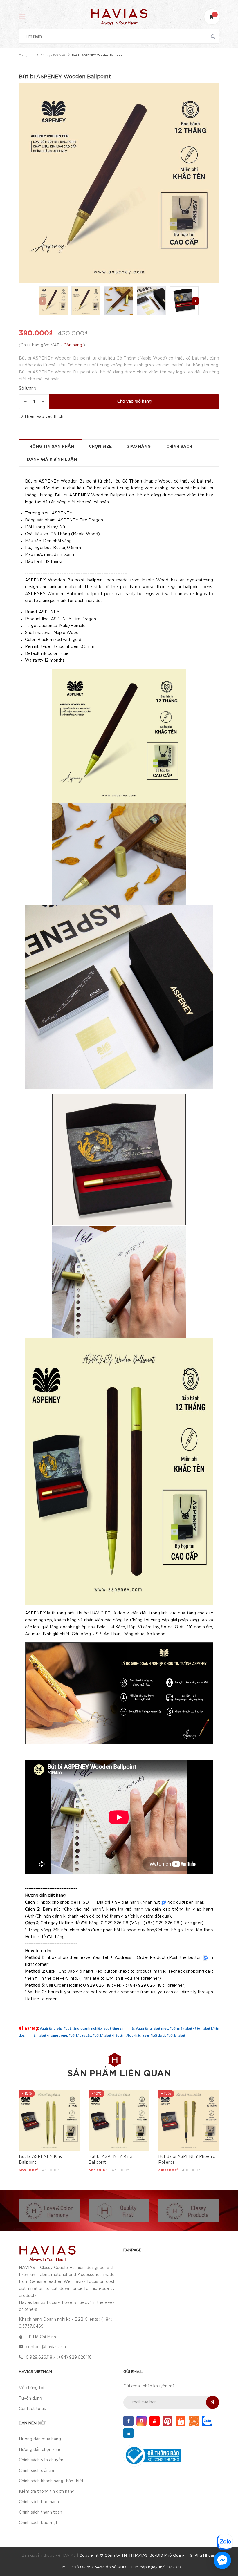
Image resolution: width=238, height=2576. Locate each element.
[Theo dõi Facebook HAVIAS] (128, 2421)
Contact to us (32, 2409)
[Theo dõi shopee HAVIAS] (181, 2421)
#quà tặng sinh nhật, (120, 2028)
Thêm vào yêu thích (43, 417)
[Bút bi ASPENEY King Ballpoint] (49, 2120)
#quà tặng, (145, 2028)
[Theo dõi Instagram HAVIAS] (141, 2421)
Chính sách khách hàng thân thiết (51, 2481)
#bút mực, (161, 2028)
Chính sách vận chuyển (41, 2460)
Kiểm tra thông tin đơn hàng (47, 2492)
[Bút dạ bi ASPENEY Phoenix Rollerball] (189, 2120)
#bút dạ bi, (158, 2035)
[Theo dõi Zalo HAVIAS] (207, 2421)
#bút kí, (98, 2035)
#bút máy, (177, 2028)
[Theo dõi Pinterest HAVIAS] (168, 2421)
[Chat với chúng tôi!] (222, 2560)
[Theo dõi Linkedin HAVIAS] (128, 2433)
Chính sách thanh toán (40, 2512)
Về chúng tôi (31, 2388)
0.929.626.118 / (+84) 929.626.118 (59, 2358)
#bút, (182, 2035)
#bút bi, (172, 2035)
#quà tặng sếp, (52, 2028)
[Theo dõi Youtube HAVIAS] (155, 2421)
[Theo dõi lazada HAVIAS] (194, 2421)
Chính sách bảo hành (39, 2502)
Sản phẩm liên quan (119, 2074)
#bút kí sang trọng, (54, 2035)
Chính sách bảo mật (38, 2523)
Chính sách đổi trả (36, 2471)
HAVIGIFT (100, 1613)
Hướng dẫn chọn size (40, 2450)
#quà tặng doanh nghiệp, (83, 2028)
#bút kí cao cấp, (81, 2035)
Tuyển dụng (30, 2398)
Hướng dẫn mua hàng (40, 2439)
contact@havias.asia (46, 2347)
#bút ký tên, (194, 2028)
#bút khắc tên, (115, 2035)
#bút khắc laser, (138, 2035)
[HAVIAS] (47, 2253)
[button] (195, 301)
